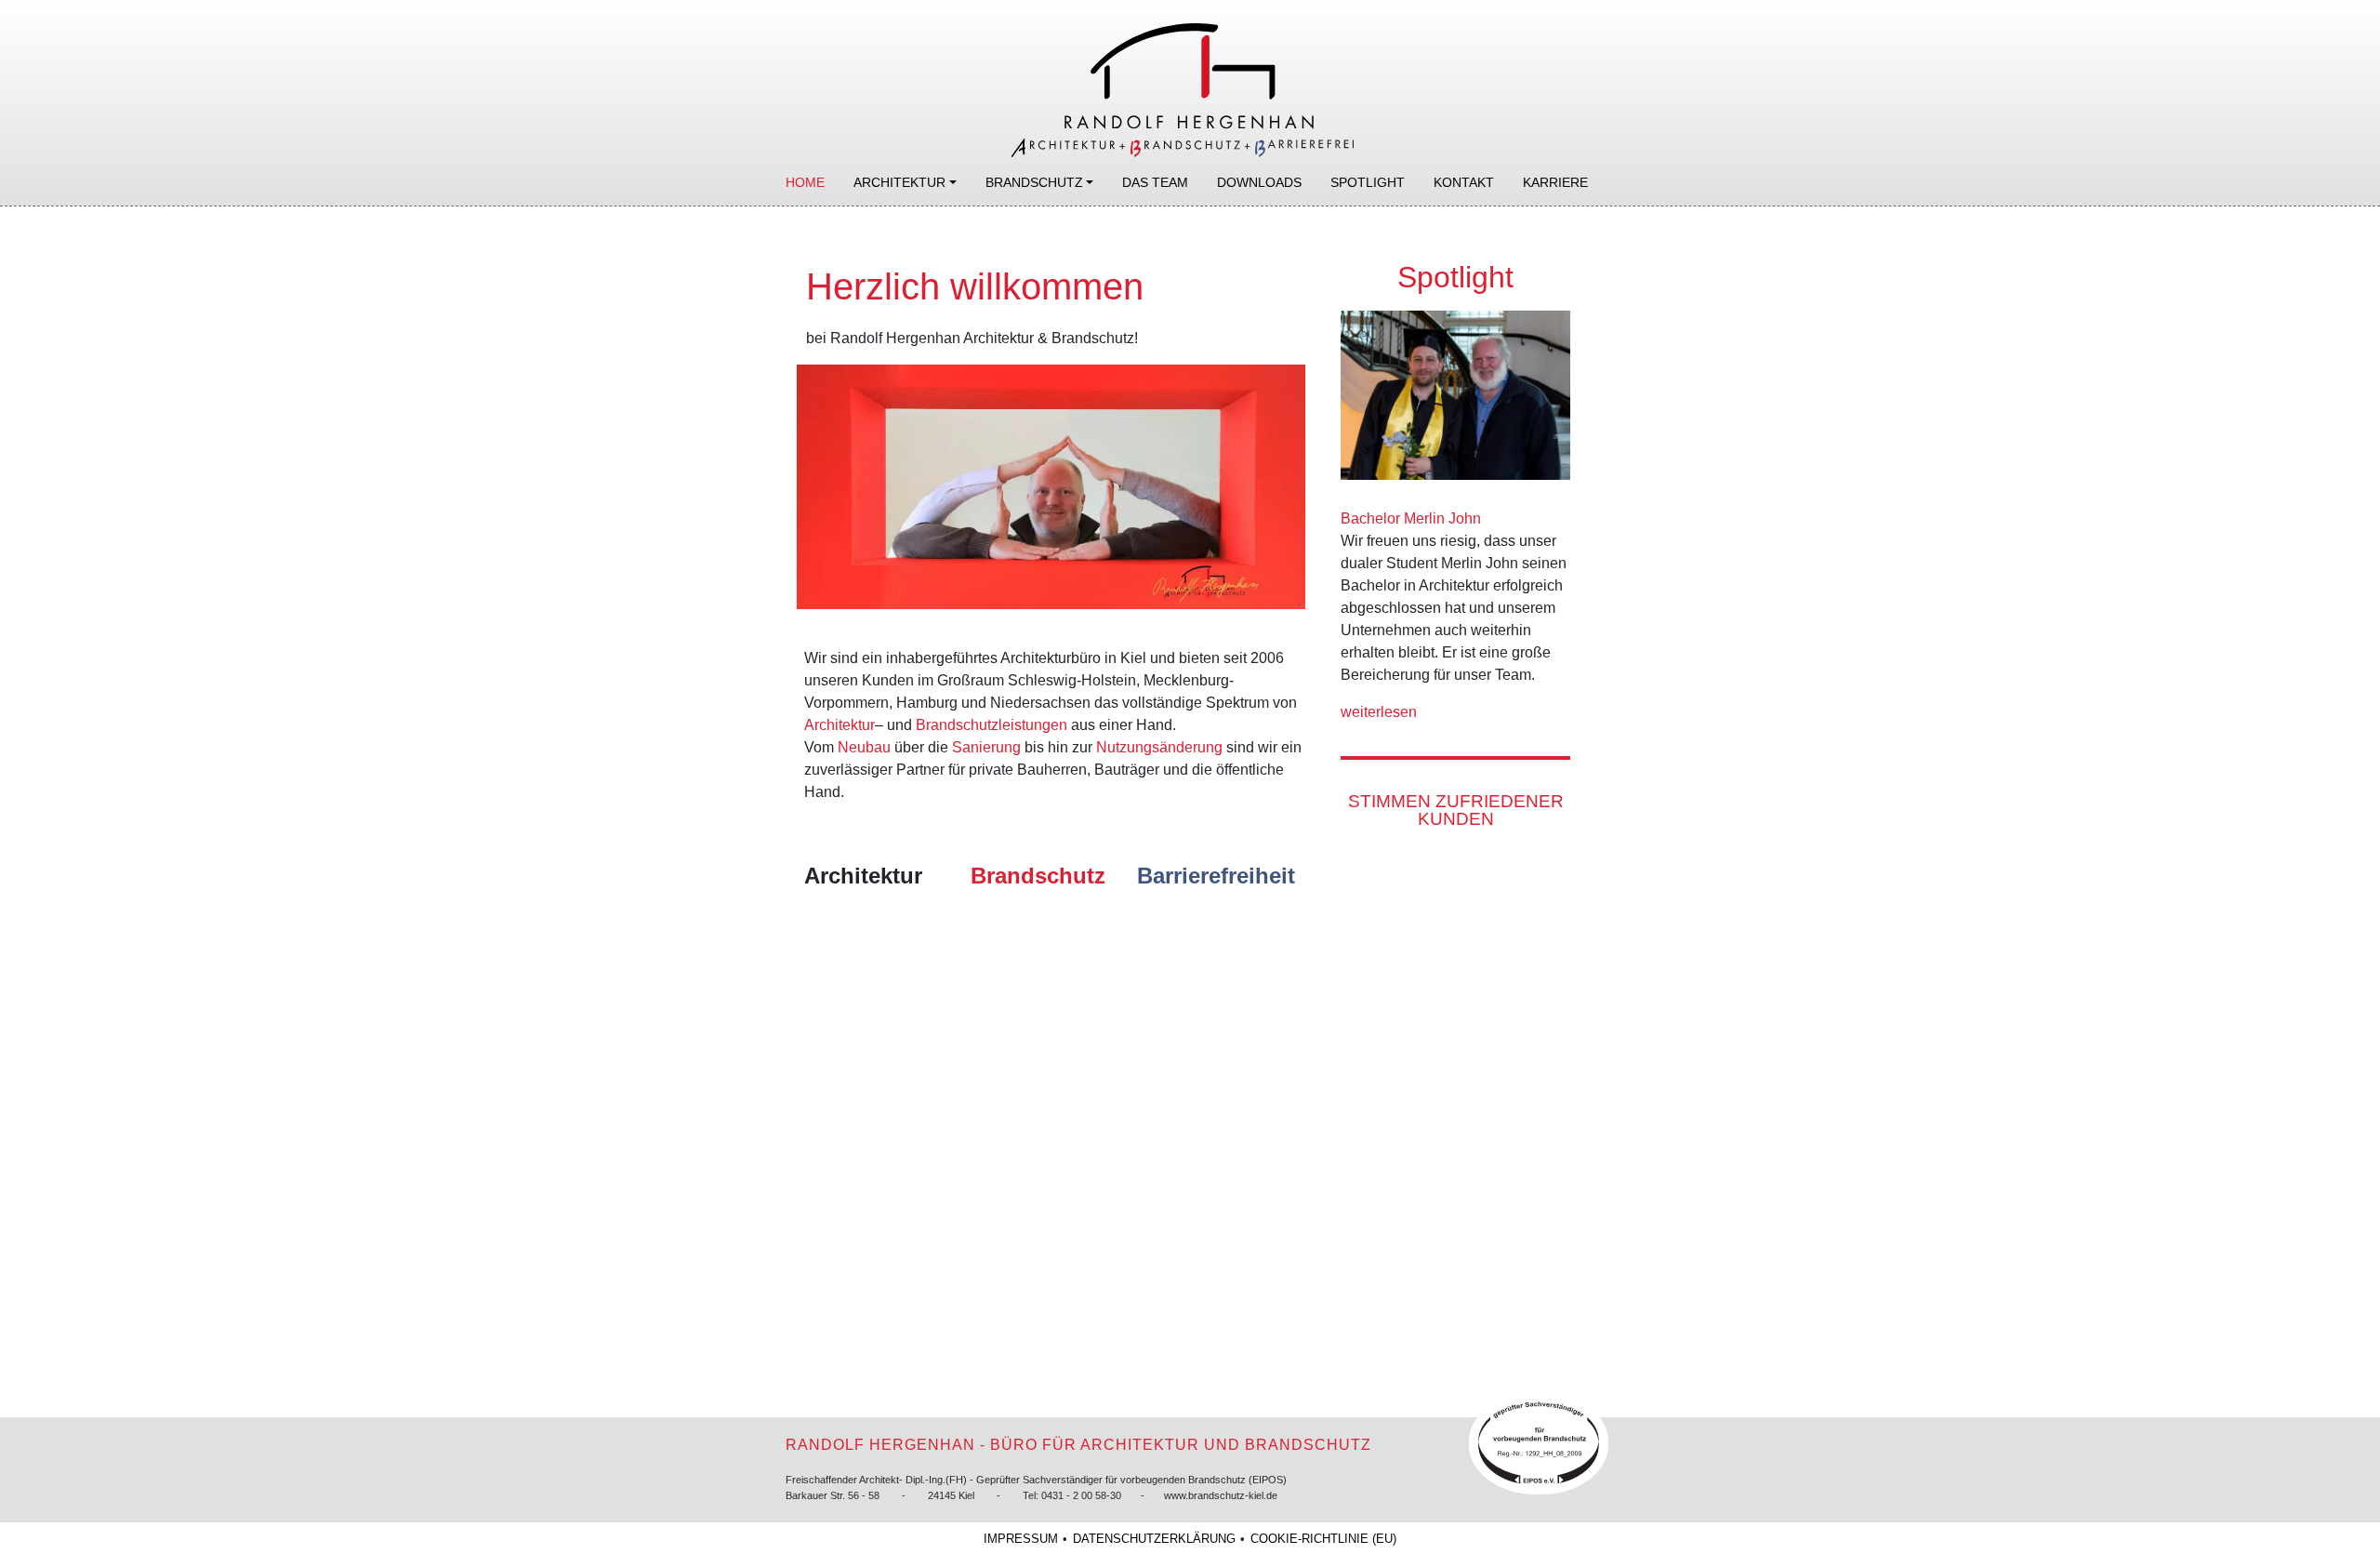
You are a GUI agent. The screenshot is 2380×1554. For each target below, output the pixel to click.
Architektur (899, 182)
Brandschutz (1034, 182)
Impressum (1021, 1539)
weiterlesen (1381, 712)
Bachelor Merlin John (1411, 518)
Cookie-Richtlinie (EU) (1323, 1539)
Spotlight (1368, 182)
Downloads (1259, 182)
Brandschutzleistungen (992, 725)
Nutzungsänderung (1159, 747)
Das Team (1155, 182)
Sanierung (986, 747)
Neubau (864, 747)
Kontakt (1464, 182)
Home (805, 182)
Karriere (1555, 182)
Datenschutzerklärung (1154, 1539)
